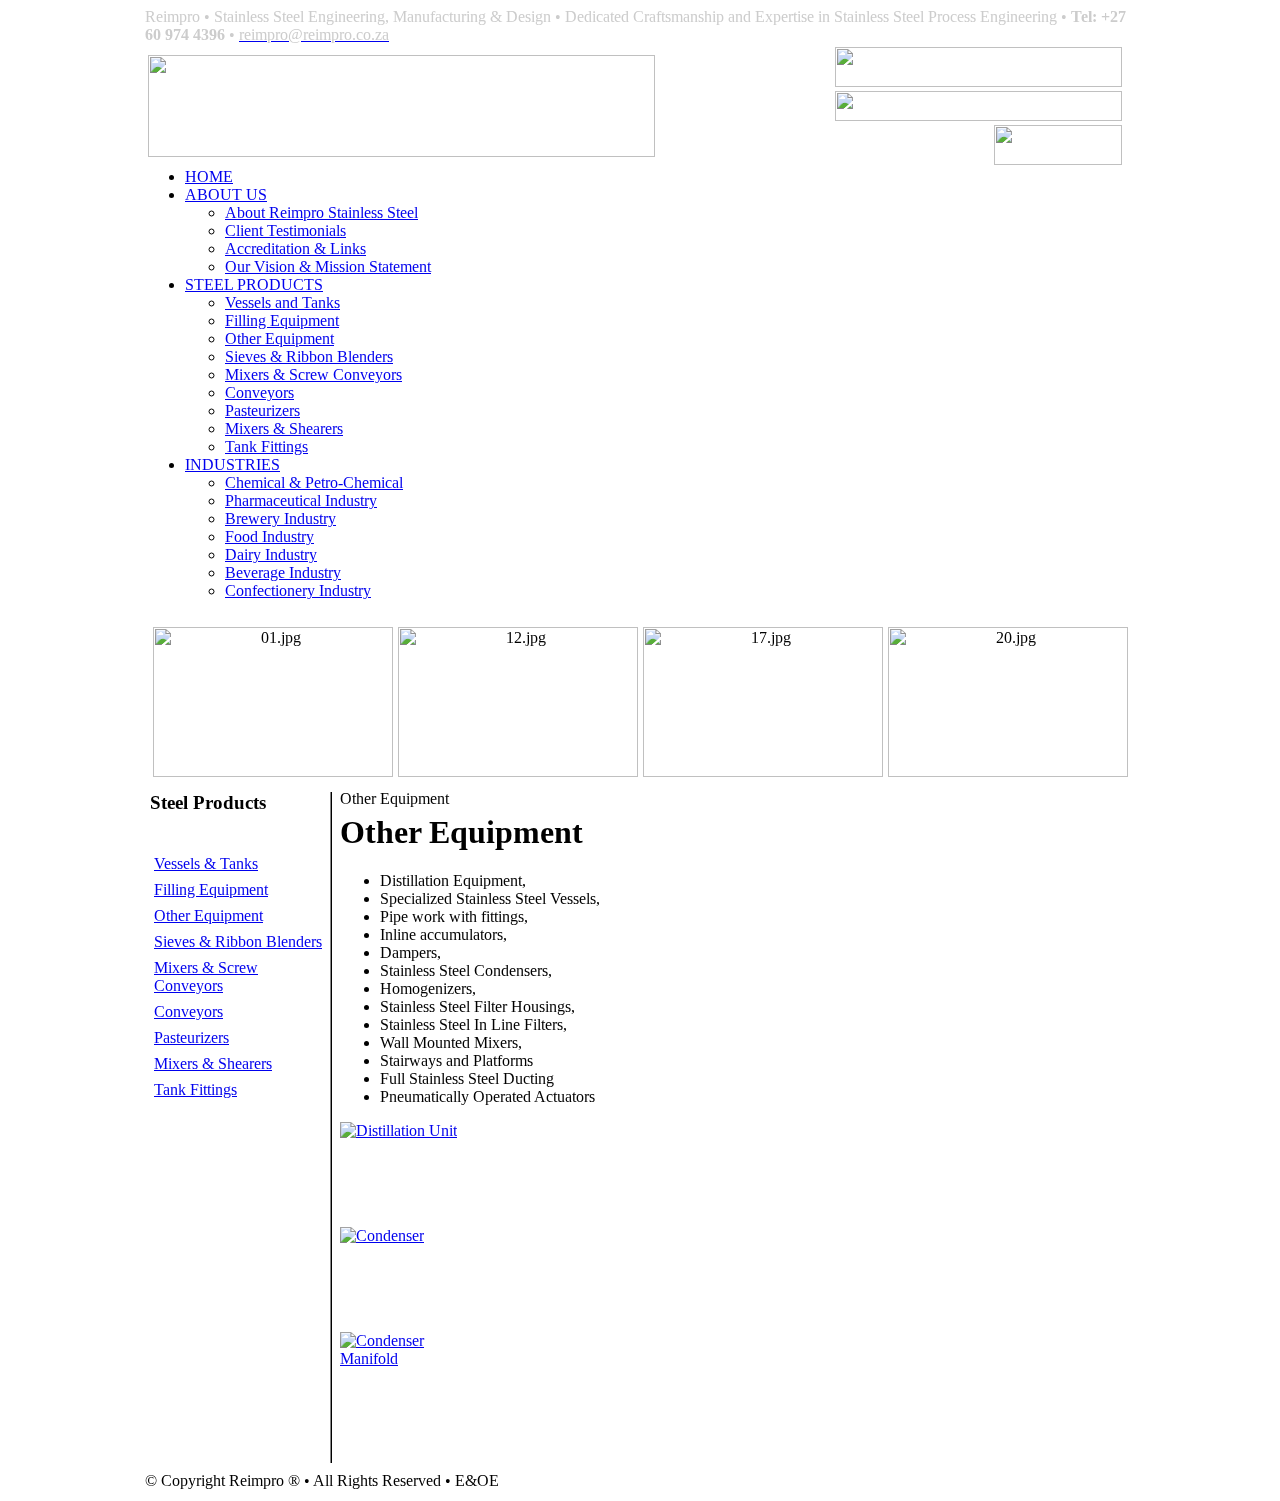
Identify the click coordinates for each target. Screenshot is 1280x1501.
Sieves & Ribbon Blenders (309, 356)
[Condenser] (382, 1235)
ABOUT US (226, 194)
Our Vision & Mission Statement (328, 266)
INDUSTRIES (232, 464)
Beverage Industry (283, 572)
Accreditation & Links (295, 248)
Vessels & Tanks (206, 863)
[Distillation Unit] (398, 1130)
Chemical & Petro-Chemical (314, 482)
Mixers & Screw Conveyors (313, 374)
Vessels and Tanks (282, 302)
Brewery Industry (280, 518)
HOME (209, 176)
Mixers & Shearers (284, 428)
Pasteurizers (262, 410)
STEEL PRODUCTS (254, 284)
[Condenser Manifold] (407, 1358)
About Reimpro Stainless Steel (321, 212)
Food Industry (269, 536)
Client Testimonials (285, 230)
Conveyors (259, 392)
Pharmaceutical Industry (301, 500)
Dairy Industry (271, 554)
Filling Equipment (282, 320)
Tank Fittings (266, 446)
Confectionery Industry (298, 590)
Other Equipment (279, 338)
